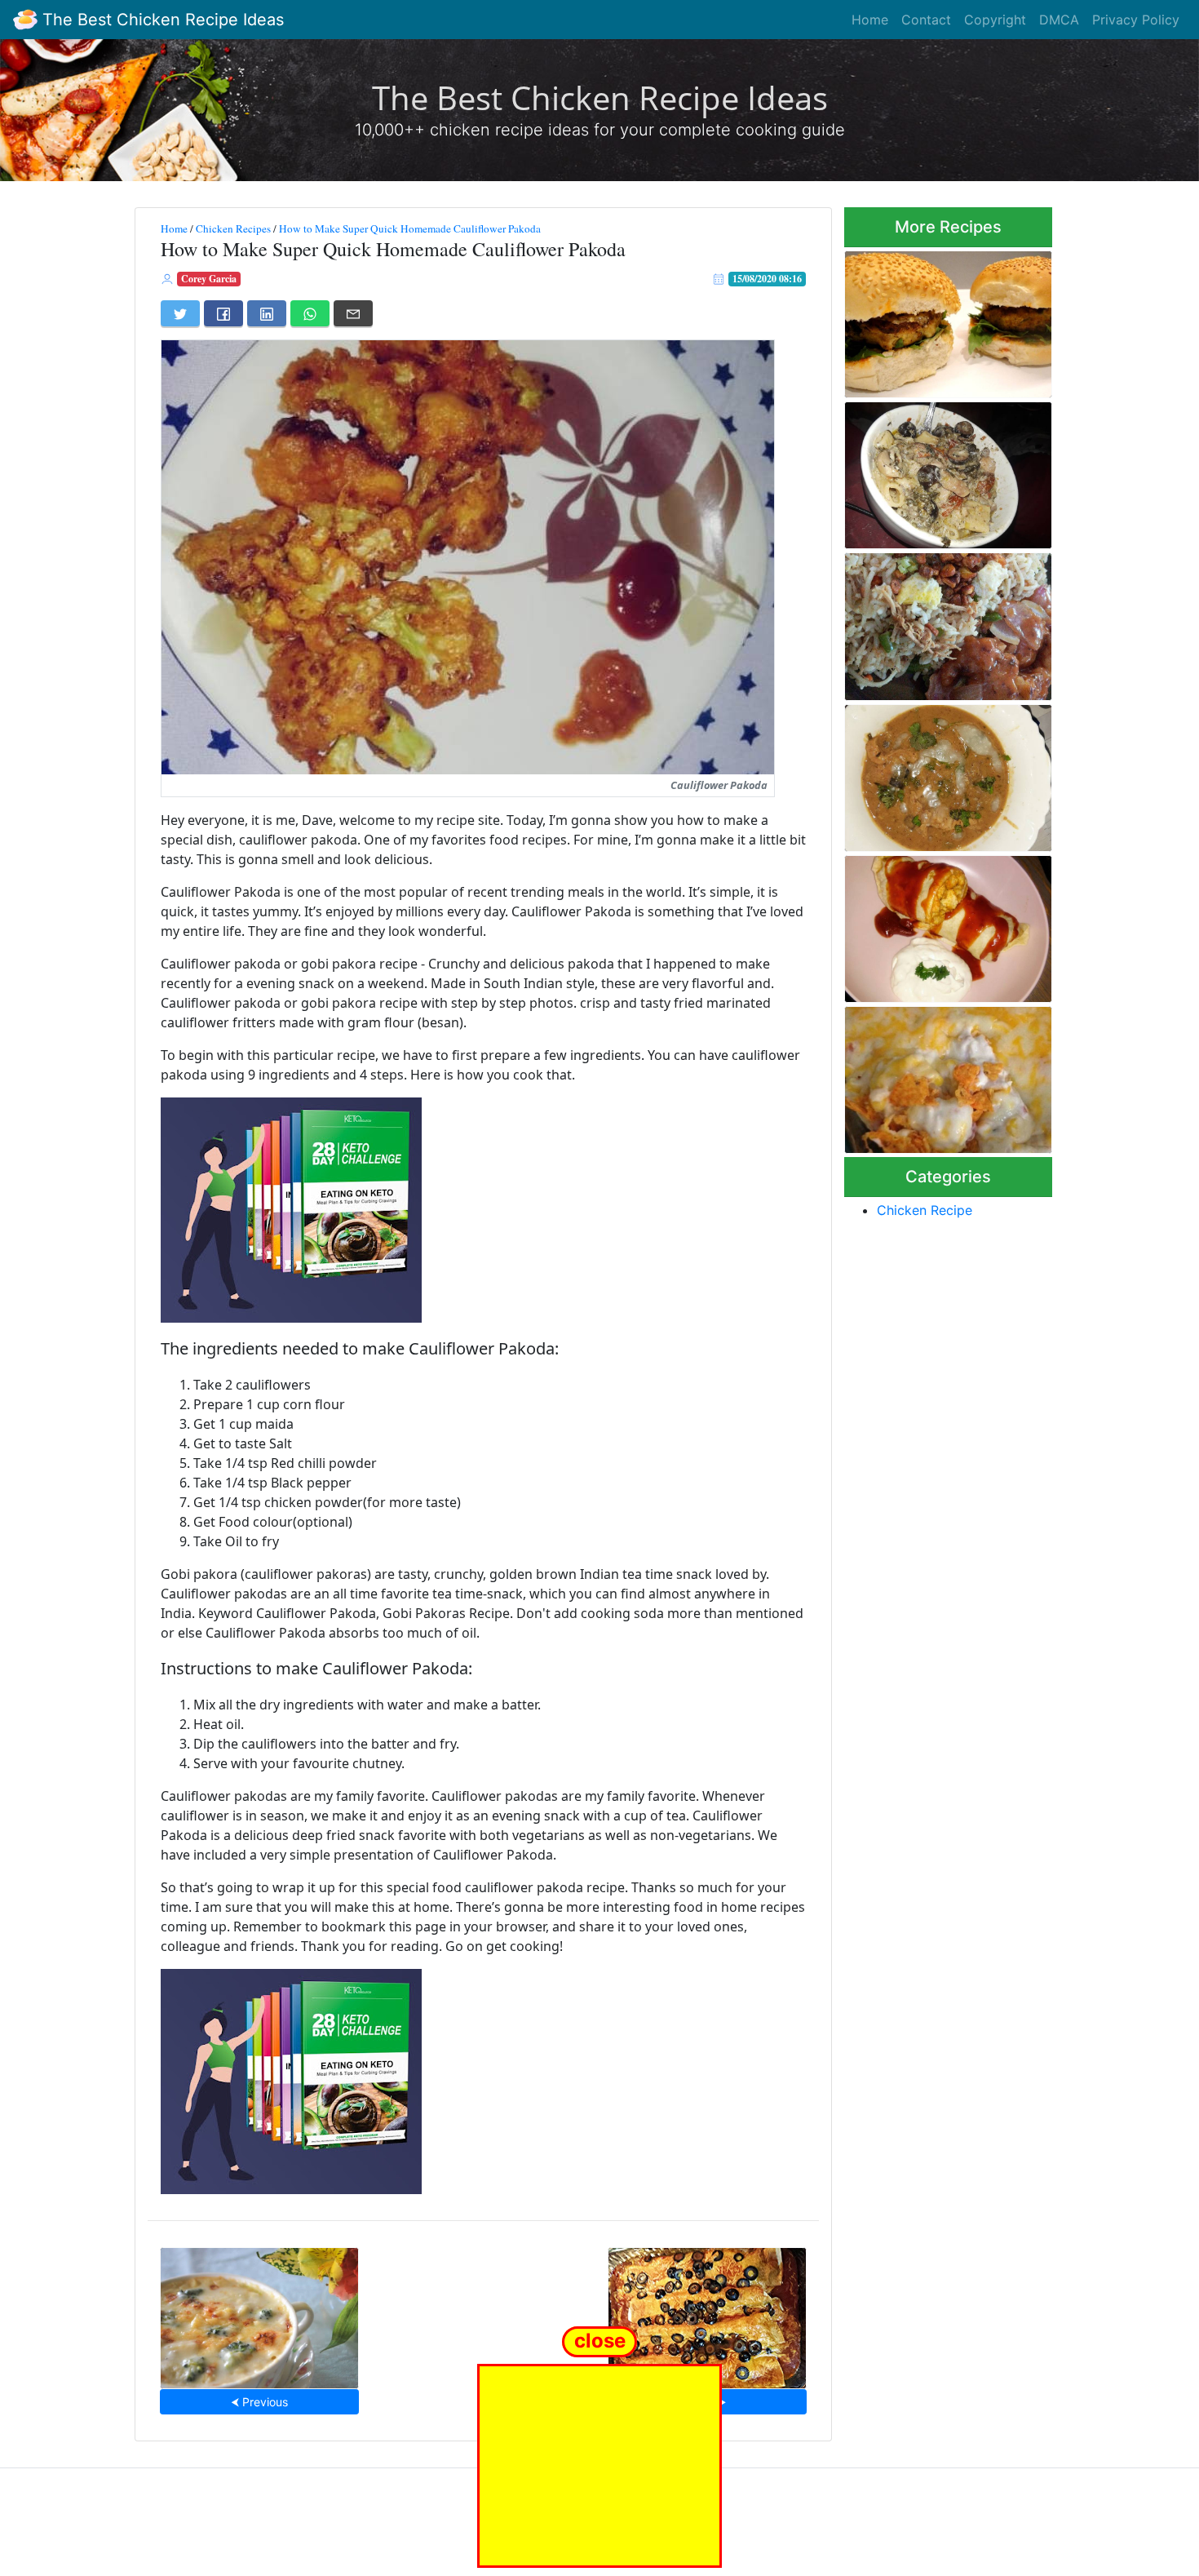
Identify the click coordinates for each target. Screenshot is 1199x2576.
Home (870, 20)
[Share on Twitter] (180, 313)
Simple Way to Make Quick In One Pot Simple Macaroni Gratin (259, 2313)
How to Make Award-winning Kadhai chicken (945, 773)
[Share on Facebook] (223, 313)
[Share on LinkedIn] (267, 313)
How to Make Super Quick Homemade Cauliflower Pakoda (410, 228)
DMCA (1059, 20)
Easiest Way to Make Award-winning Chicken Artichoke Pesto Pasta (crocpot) (946, 470)
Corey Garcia (209, 279)
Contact (926, 20)
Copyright (995, 20)
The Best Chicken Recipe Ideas (161, 20)
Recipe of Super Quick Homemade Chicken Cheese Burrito (943, 924)
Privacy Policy (1136, 20)
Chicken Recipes (233, 228)
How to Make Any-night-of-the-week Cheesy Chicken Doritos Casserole (941, 1075)
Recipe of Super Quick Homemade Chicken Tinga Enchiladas (707, 2313)
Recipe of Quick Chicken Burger (932, 319)
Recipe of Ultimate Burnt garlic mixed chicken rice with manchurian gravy (934, 622)
